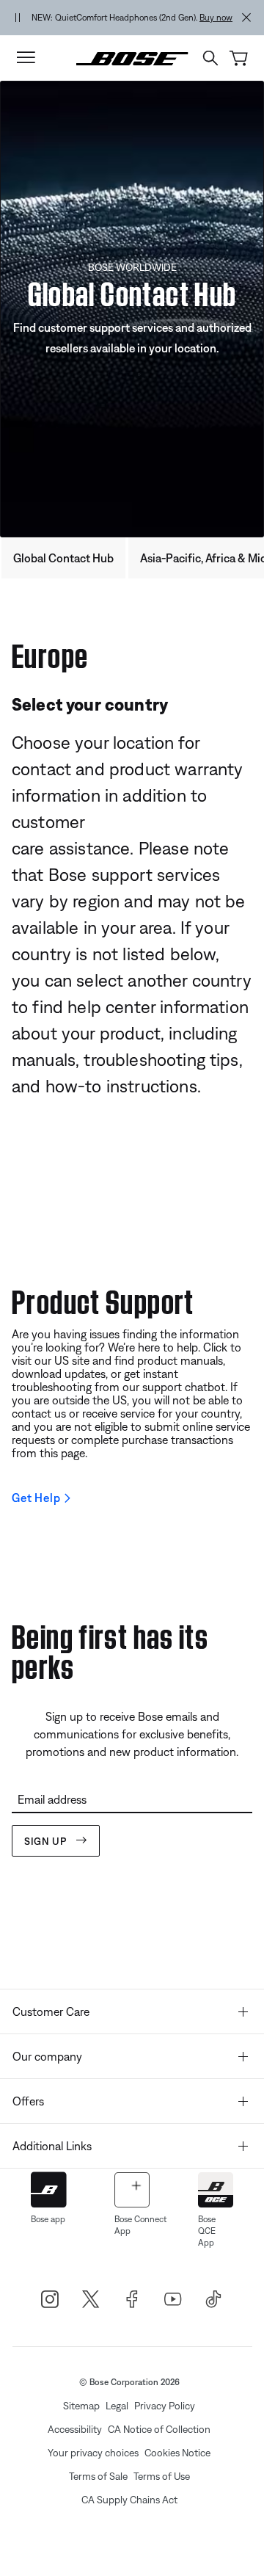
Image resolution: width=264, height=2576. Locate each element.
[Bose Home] (132, 57)
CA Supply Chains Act (129, 2500)
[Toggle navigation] (26, 58)
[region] (132, 18)
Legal (117, 2406)
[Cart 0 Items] (239, 58)
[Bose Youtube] (173, 2299)
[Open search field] (210, 58)
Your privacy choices (93, 2453)
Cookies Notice (177, 2453)
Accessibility (75, 2429)
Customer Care (51, 2011)
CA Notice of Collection (159, 2429)
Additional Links (52, 2146)
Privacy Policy (165, 2406)
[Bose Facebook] (132, 2299)
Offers (28, 2101)
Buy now (216, 18)
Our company (47, 2056)
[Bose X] (91, 2299)
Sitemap (81, 2406)
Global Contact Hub (63, 558)
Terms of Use (162, 2476)
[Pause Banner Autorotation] (18, 18)
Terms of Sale (98, 2476)
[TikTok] (214, 2299)
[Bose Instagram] (50, 2299)
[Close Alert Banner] (246, 18)
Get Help (36, 1498)
